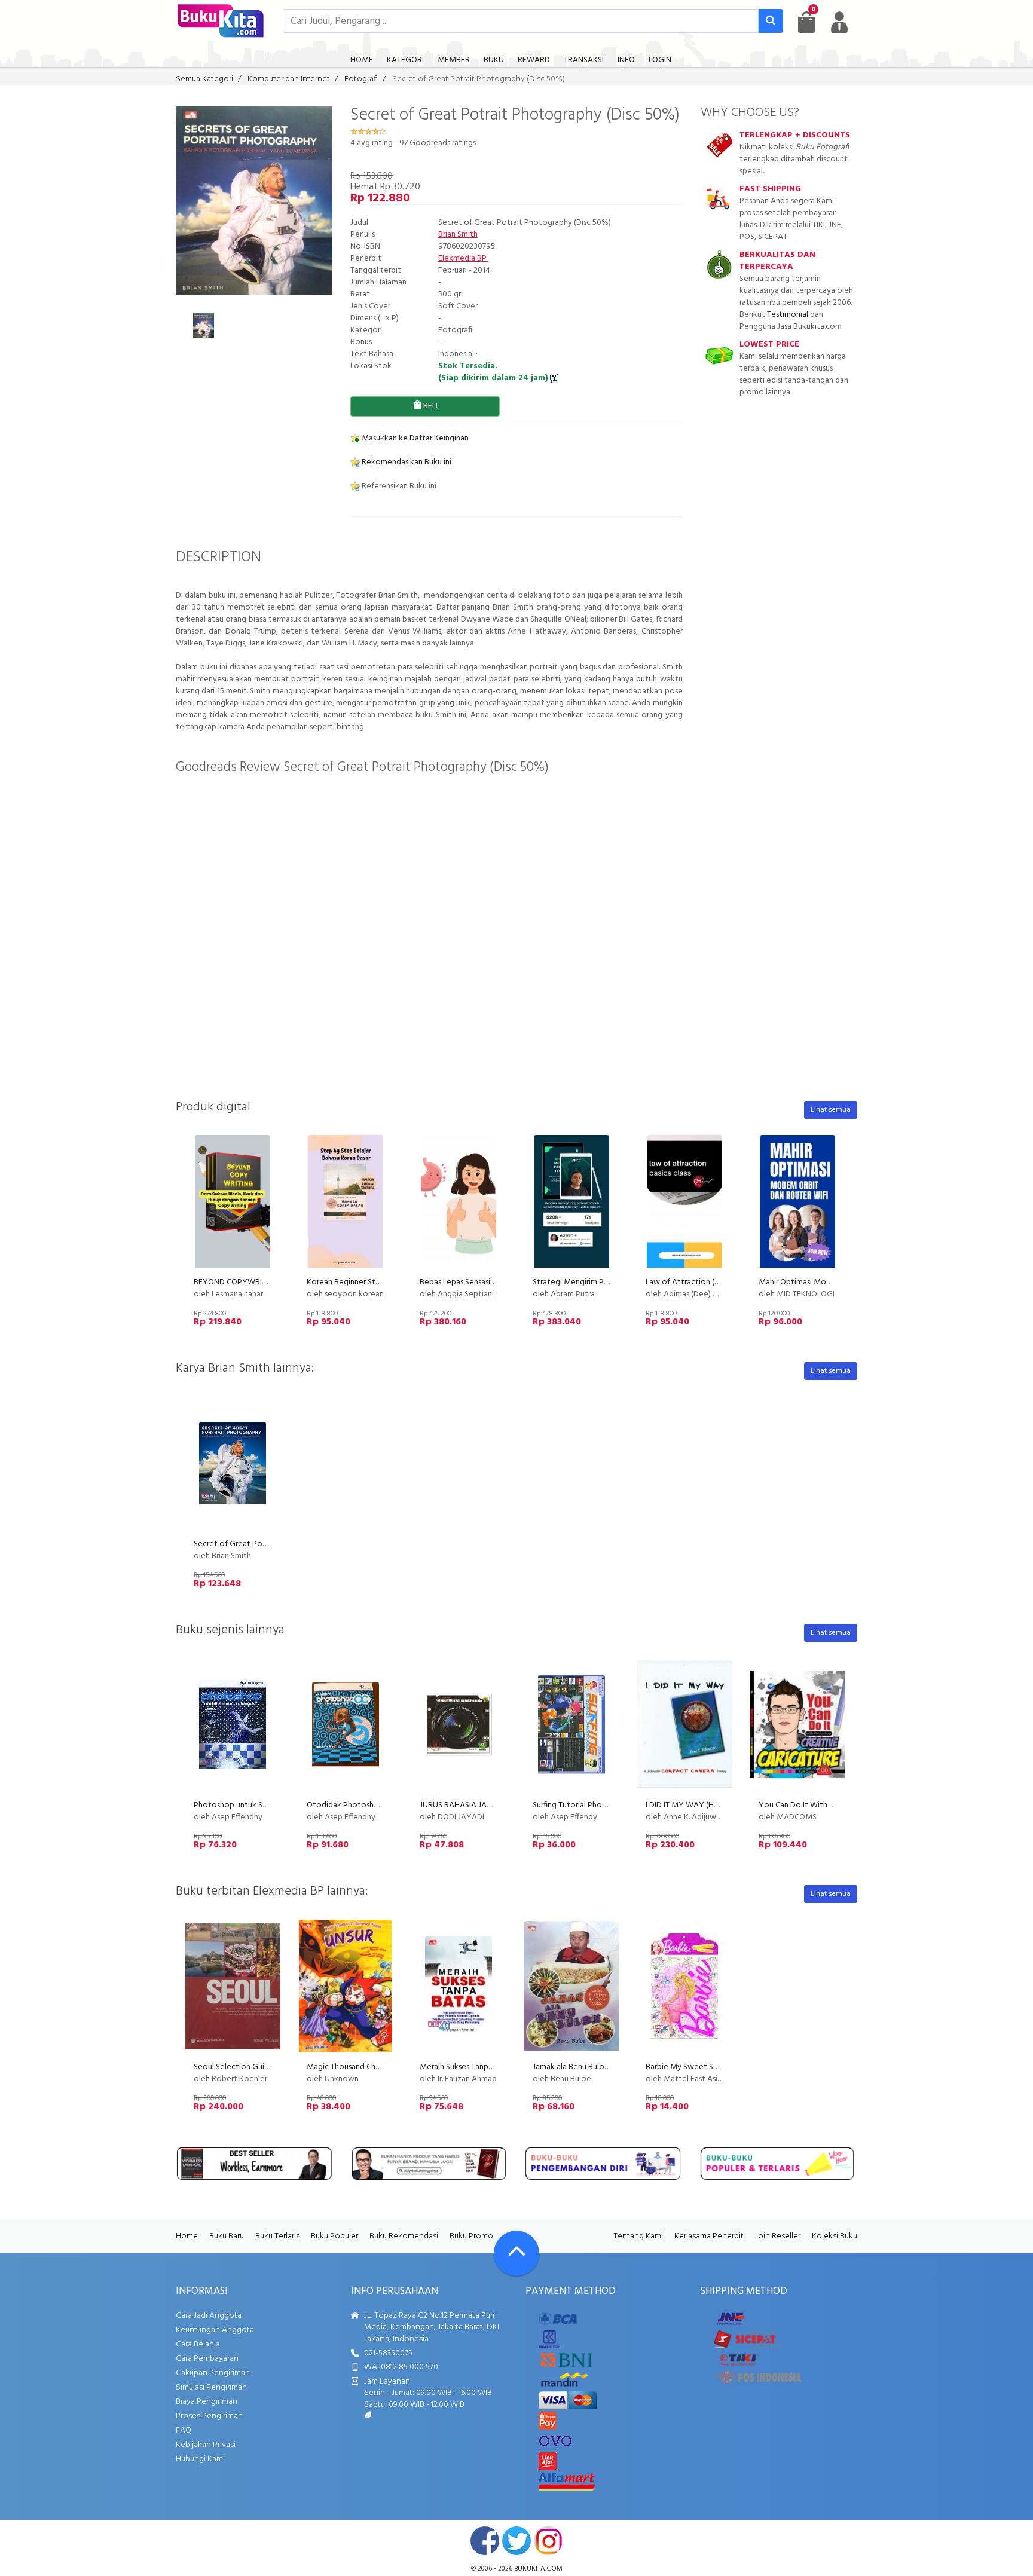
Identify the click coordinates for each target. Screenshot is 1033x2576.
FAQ (184, 2430)
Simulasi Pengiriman (211, 2387)
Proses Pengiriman (209, 2416)
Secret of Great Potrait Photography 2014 (270, 1544)
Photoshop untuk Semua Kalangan (255, 1805)
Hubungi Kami (200, 2459)
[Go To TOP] (516, 2253)
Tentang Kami (638, 2236)
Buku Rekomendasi (404, 2236)
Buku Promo (471, 2236)
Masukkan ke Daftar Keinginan (414, 438)
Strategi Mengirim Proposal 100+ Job (598, 1282)
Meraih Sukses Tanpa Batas (467, 2067)
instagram (548, 2541)
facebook (485, 2541)
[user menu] (839, 22)
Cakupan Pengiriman (213, 2373)
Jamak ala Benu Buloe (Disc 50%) (590, 2067)
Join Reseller (778, 2236)
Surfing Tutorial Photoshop (580, 1805)
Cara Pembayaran (207, 2359)
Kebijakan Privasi (206, 2445)
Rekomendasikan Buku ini (406, 462)
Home (187, 2236)
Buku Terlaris (277, 2236)
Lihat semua (831, 1110)
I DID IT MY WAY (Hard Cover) (698, 1805)
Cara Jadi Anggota (209, 2316)
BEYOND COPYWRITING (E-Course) (256, 1282)
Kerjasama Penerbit (709, 2236)
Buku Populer (334, 2236)
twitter (516, 2541)
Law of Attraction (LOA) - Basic (701, 1282)
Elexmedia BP (463, 258)
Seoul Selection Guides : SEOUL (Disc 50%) (269, 2067)
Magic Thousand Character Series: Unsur (377, 2067)
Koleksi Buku (835, 2236)
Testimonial (788, 315)
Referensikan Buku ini (398, 486)
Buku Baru (227, 2236)
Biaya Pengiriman (207, 2402)
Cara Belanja (198, 2344)
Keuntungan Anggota (215, 2330)
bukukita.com (538, 2569)
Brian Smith (458, 235)
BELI (430, 406)
